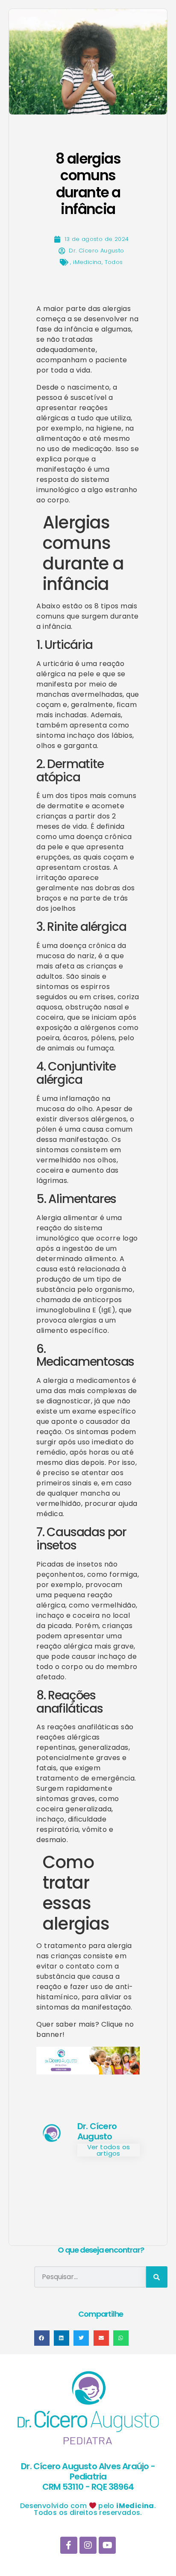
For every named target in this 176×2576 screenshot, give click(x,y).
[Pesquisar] (157, 2277)
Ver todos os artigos (109, 2150)
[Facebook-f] (69, 2545)
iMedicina (87, 262)
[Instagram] (88, 2545)
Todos (114, 262)
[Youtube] (107, 2545)
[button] (42, 2338)
